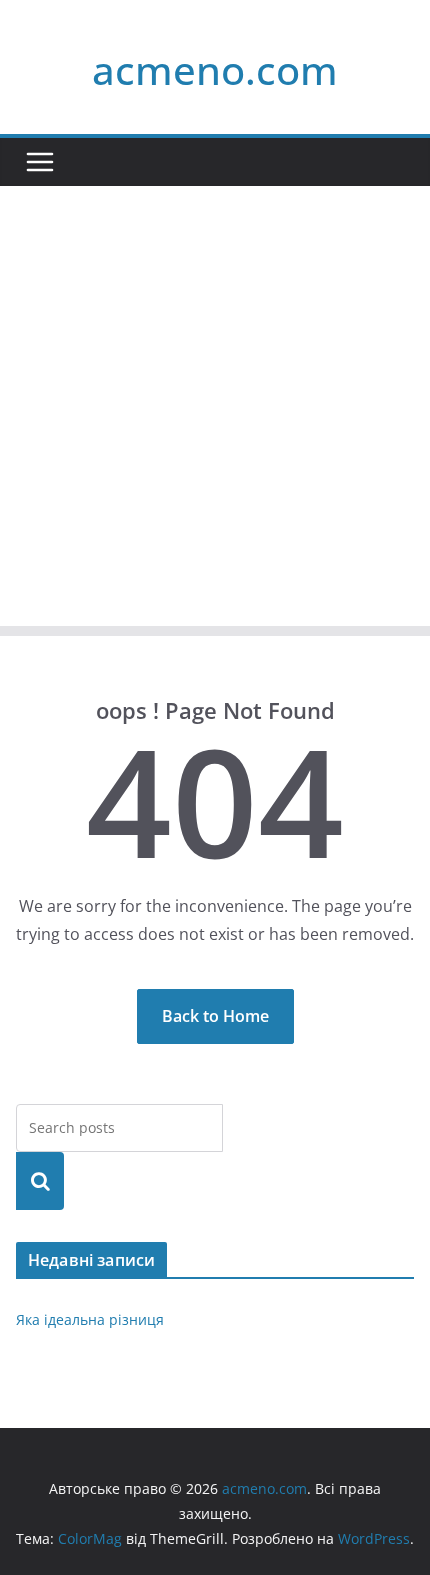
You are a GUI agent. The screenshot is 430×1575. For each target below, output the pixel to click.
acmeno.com (215, 69)
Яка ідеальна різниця (90, 1319)
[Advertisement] (215, 411)
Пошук (40, 1180)
